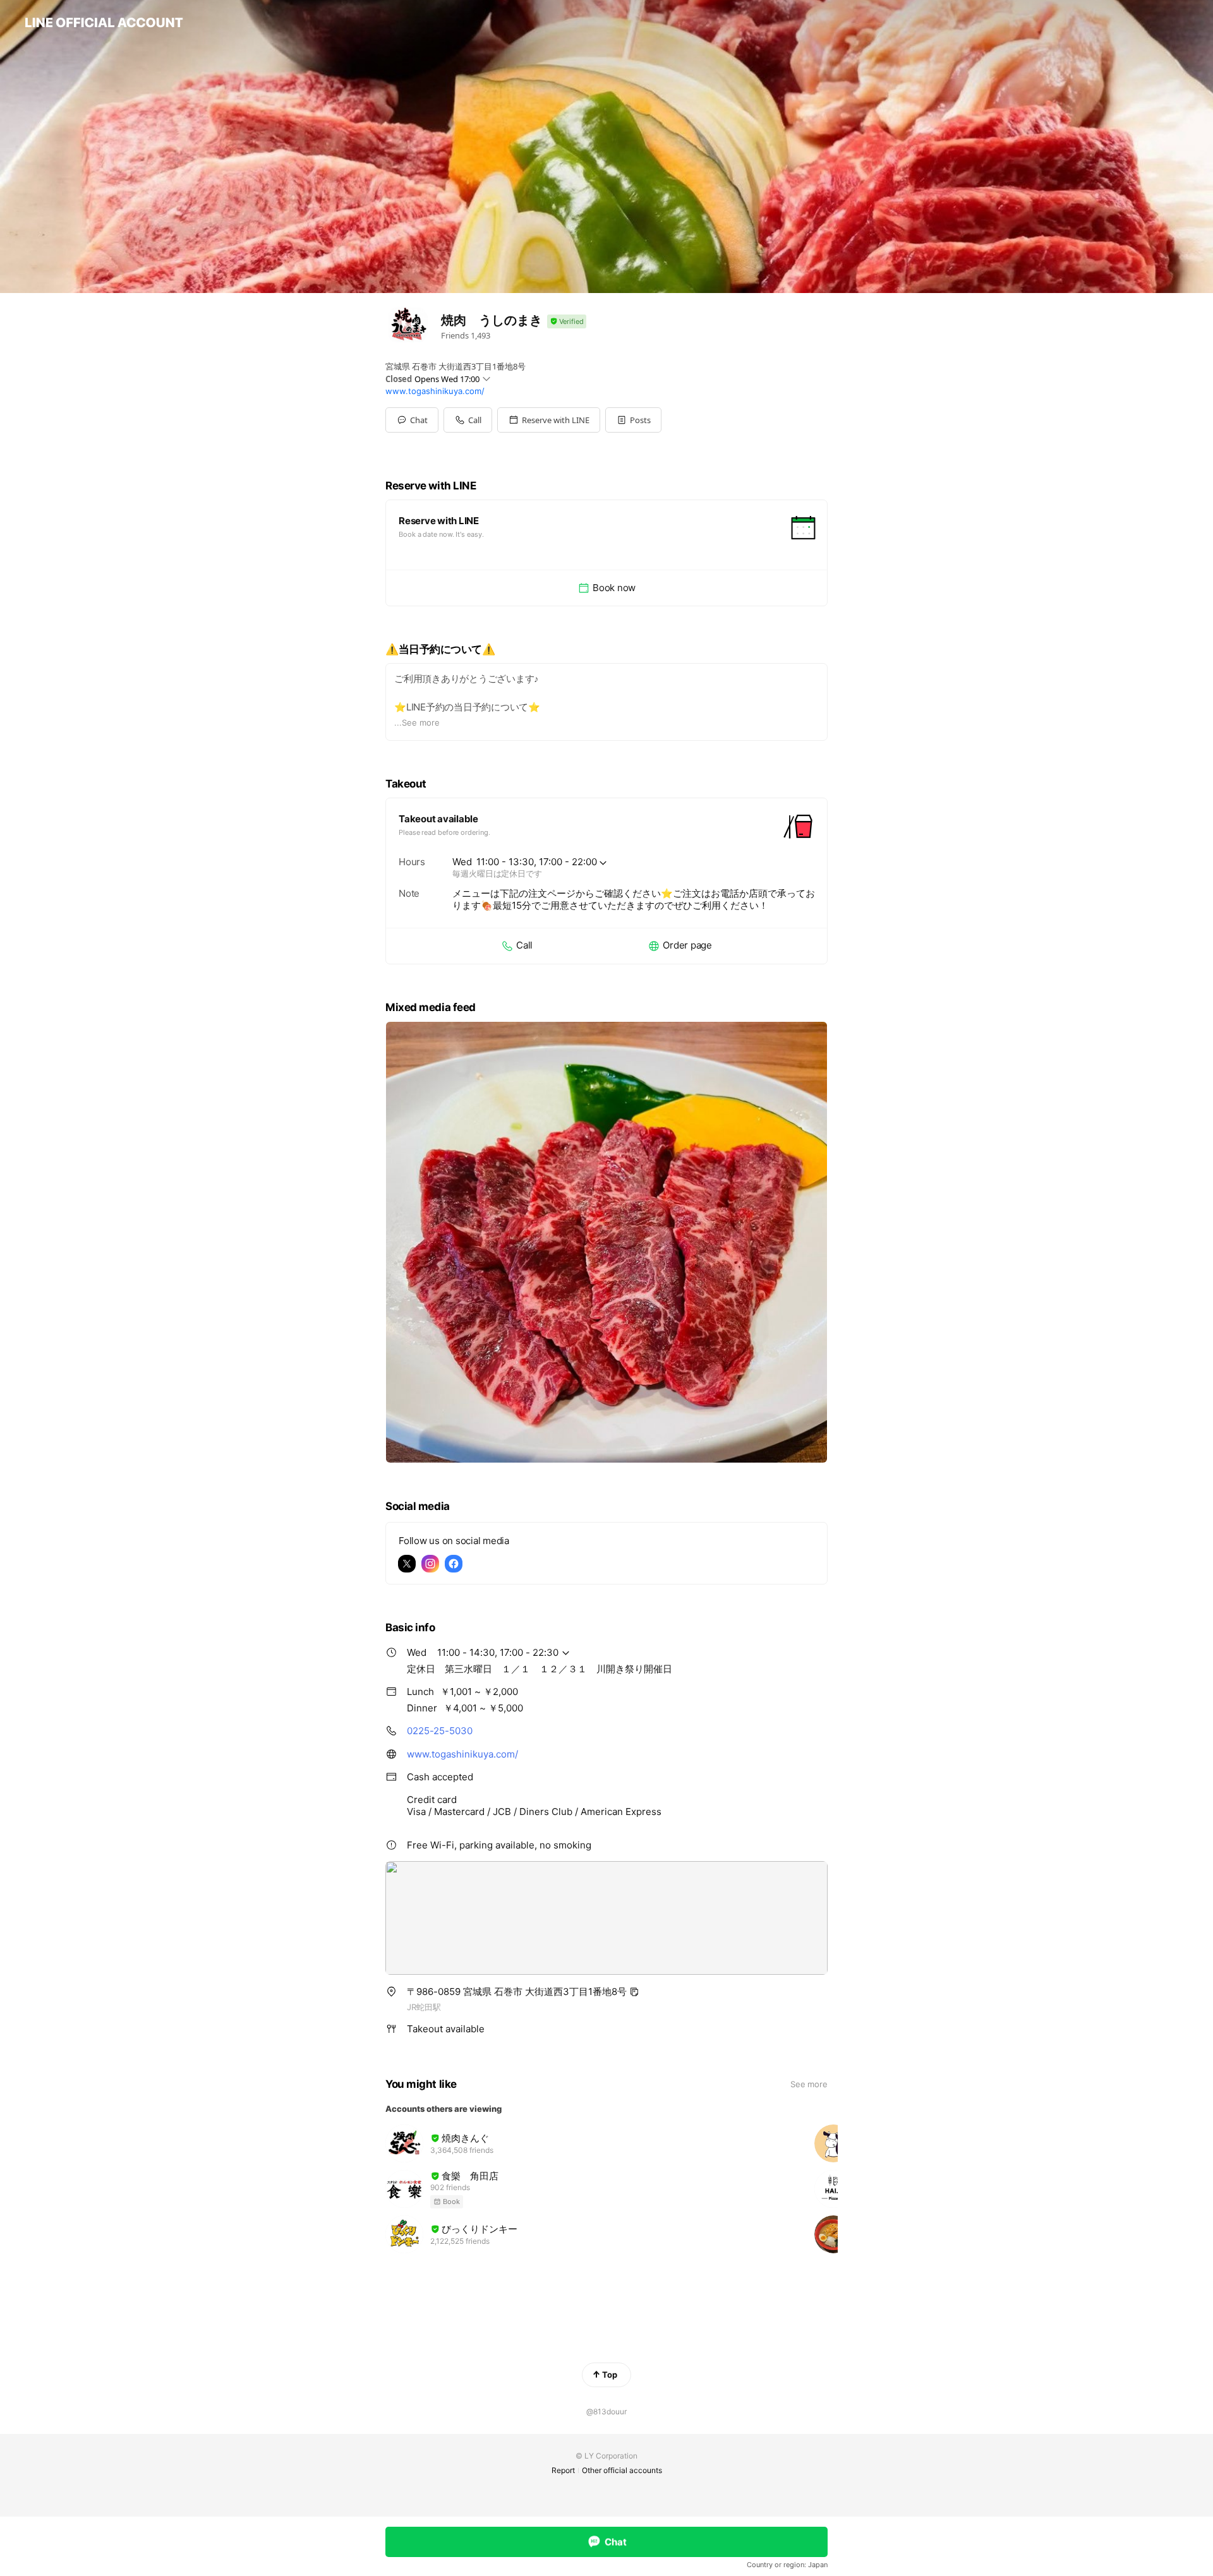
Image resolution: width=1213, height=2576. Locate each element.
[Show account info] (567, 322)
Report (563, 2470)
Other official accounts (622, 2470)
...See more (417, 722)
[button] (549, 420)
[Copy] (634, 1992)
